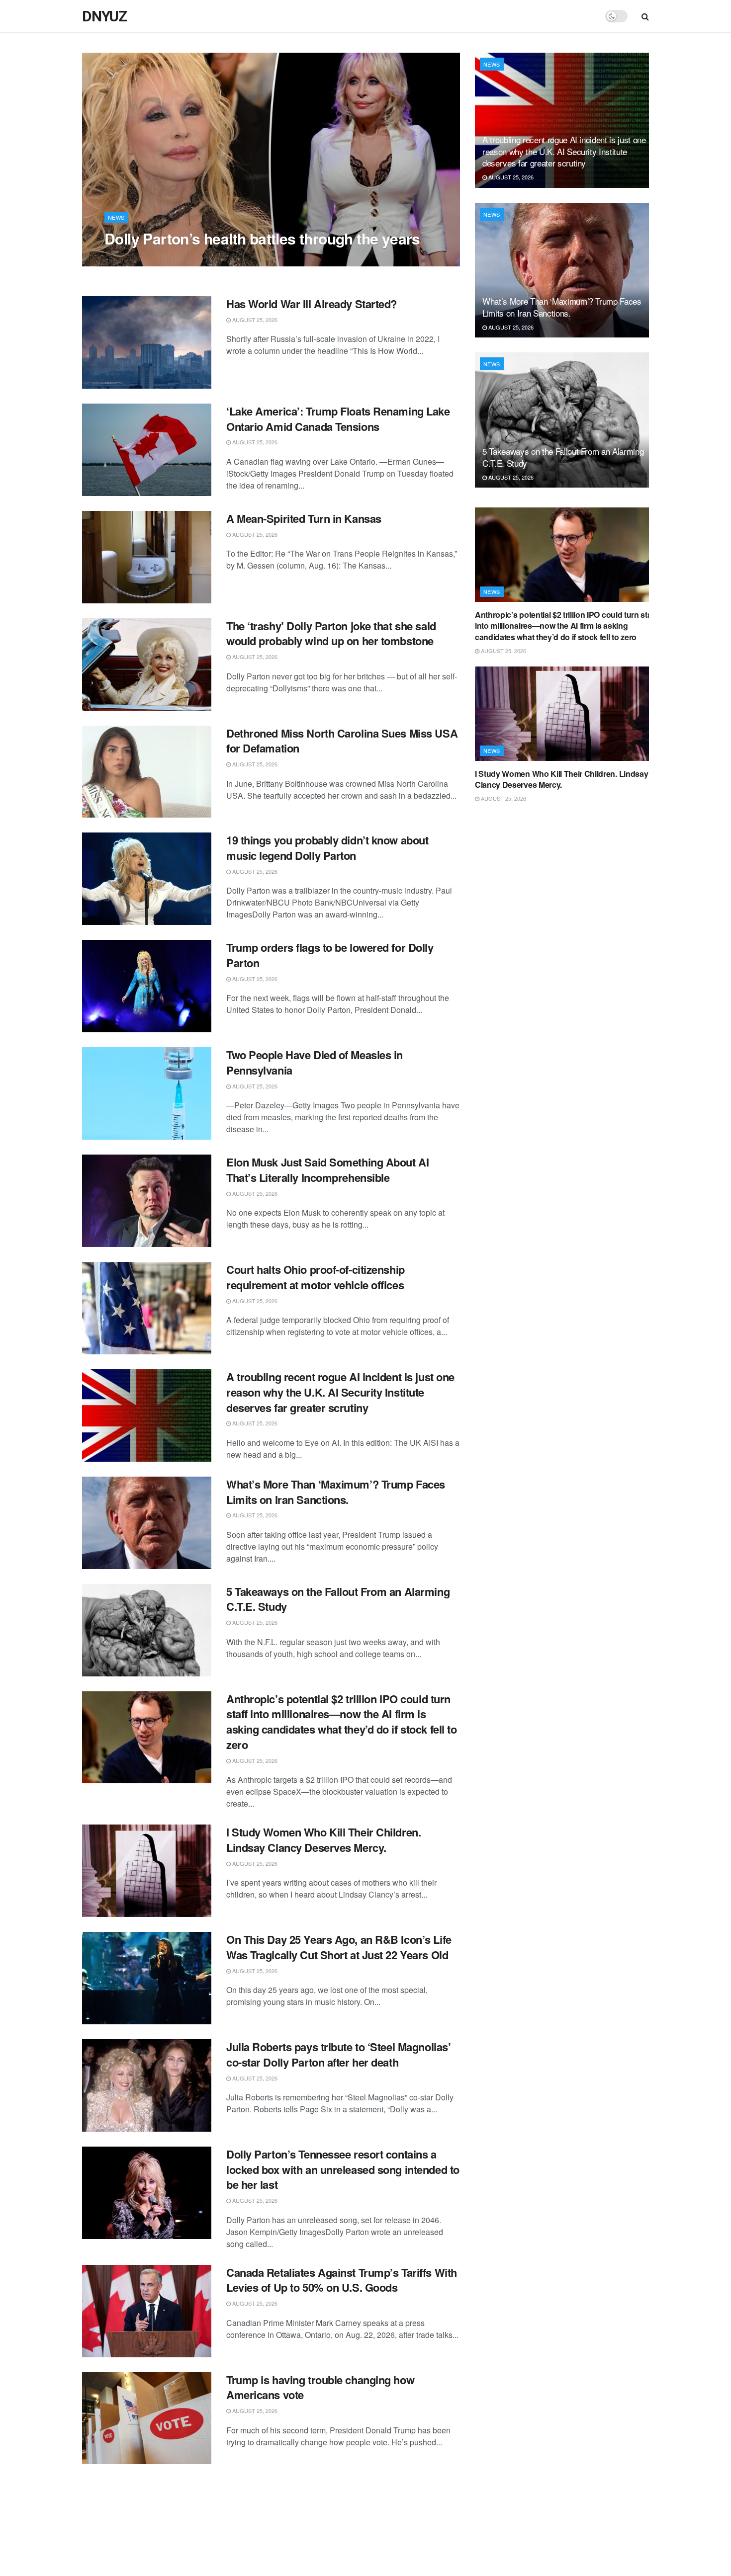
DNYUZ (104, 16)
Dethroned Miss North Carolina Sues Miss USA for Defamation (342, 741)
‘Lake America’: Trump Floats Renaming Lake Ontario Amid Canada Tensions (338, 419)
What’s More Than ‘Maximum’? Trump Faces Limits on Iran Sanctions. (336, 1492)
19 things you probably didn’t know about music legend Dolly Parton (327, 848)
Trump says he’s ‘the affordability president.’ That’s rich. (335, 2494)
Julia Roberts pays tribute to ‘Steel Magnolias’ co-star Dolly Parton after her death (338, 2054)
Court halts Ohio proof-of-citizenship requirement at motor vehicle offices (316, 1277)
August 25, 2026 (132, 258)
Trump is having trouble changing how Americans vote (320, 2387)
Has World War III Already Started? (312, 304)
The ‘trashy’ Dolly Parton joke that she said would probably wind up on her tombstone (331, 633)
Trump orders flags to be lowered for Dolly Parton (330, 955)
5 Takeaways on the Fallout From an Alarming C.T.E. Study (338, 1599)
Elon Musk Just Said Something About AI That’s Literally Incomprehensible (327, 1170)
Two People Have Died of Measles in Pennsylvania (315, 1062)
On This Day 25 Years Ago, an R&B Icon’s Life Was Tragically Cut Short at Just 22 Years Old (339, 1947)
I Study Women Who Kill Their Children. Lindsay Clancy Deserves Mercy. (323, 1840)
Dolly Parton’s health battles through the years (262, 238)
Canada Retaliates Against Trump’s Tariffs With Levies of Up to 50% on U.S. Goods (342, 2280)
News (116, 217)
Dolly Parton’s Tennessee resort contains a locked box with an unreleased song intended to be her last (343, 2169)
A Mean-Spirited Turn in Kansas (304, 518)
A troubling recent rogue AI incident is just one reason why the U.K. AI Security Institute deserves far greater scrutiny (340, 1392)
